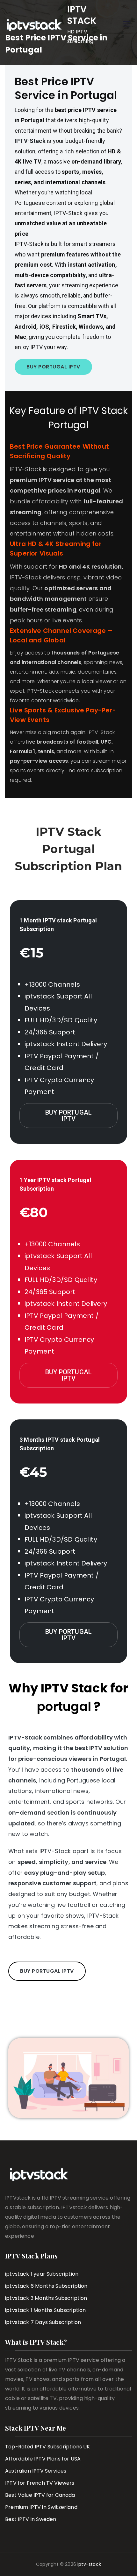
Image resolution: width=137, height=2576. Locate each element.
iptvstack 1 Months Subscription (46, 2310)
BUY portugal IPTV (47, 1971)
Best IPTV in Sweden (31, 2519)
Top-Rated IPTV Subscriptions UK (48, 2447)
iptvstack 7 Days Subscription (43, 2322)
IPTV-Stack (30, 141)
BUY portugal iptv (68, 1116)
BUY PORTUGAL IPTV (53, 367)
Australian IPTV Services (36, 2471)
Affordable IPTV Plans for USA (43, 2459)
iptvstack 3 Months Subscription (46, 2298)
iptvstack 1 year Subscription (42, 2274)
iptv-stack (89, 2564)
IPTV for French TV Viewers (40, 2483)
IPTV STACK (82, 15)
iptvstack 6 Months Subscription (46, 2286)
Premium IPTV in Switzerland (41, 2507)
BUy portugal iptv (68, 1635)
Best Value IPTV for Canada (40, 2495)
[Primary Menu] (127, 25)
